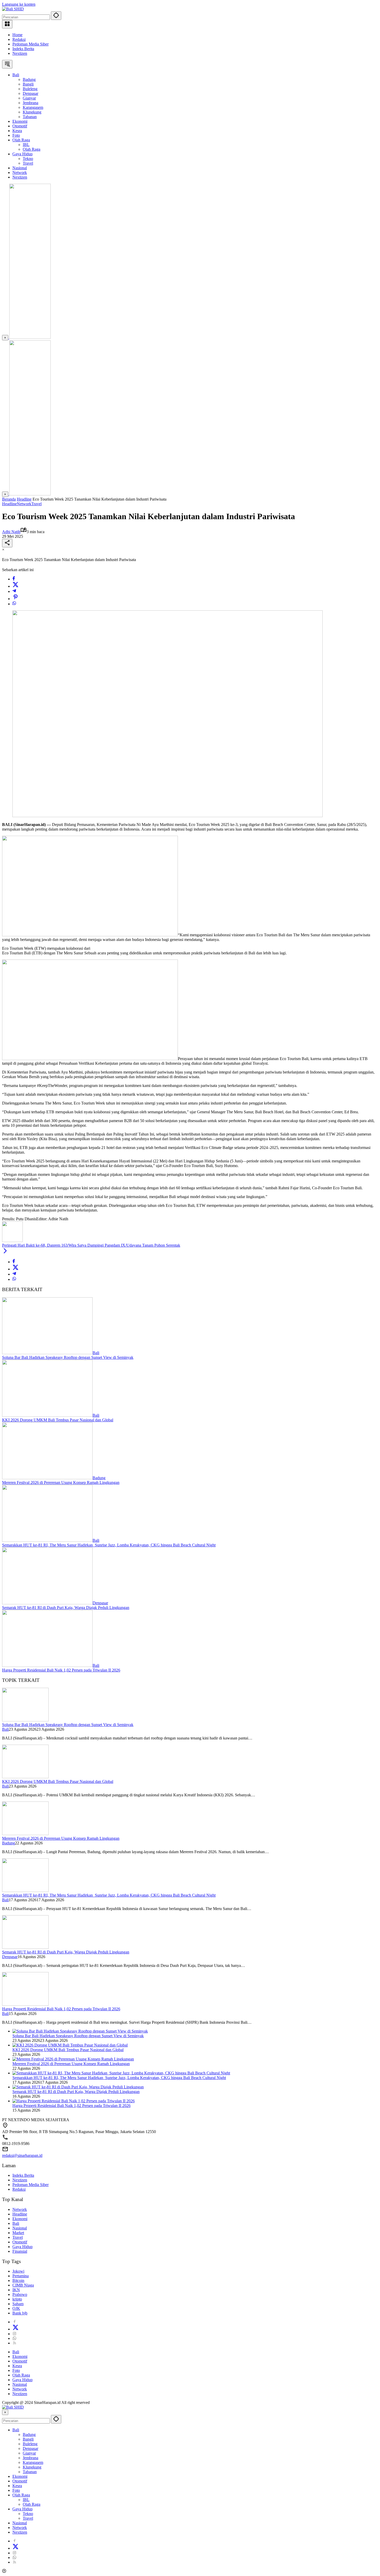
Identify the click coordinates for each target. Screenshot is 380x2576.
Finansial (20, 2251)
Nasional (20, 2228)
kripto (17, 2299)
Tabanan (30, 2472)
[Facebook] (14, 579)
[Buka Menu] (7, 24)
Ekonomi (20, 2219)
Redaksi (19, 39)
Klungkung (32, 2467)
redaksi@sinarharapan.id (22, 2155)
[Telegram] (14, 591)
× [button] (5, 2412)
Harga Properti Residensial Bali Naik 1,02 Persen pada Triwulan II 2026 (61, 1670)
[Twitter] (16, 586)
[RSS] (14, 2343)
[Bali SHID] (13, 9)
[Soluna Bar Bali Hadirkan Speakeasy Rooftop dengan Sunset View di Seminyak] (47, 1353)
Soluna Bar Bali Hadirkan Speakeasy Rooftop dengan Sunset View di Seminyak (68, 1357)
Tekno (28, 2514)
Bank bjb (20, 2313)
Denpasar (100, 1603)
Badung (99, 1478)
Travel (36, 504)
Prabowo (20, 2294)
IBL (26, 2500)
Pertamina (21, 2276)
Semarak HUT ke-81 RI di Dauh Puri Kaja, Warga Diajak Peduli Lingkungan (66, 1608)
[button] (56, 16)
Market (18, 2233)
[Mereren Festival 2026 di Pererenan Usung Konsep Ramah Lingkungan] (47, 1478)
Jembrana (31, 2458)
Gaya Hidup (22, 2247)
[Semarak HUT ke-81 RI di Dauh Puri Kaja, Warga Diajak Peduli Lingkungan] (47, 1603)
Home (17, 35)
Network (24, 504)
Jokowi (18, 2271)
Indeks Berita (23, 49)
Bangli (28, 2439)
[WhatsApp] (14, 604)
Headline (9, 504)
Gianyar (29, 2453)
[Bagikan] (7, 543)
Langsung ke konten (19, 4)
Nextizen (20, 53)
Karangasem (33, 2462)
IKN (16, 2290)
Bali (96, 1353)
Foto (16, 2370)
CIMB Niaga (23, 2285)
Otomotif (20, 2242)
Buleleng (30, 2444)
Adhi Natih (11, 532)
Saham (18, 2304)
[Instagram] (14, 2334)
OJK (16, 2308)
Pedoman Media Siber (31, 44)
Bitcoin (18, 2280)
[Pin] (16, 599)
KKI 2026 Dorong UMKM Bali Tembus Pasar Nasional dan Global (58, 1420)
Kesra (17, 2366)
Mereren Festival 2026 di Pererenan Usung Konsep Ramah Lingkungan (61, 1482)
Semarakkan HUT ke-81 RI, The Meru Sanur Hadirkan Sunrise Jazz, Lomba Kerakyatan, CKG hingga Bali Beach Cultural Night (109, 1545)
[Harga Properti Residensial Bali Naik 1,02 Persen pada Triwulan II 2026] (47, 1665)
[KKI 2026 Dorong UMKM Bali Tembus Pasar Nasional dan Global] (47, 1415)
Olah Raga (21, 2375)
